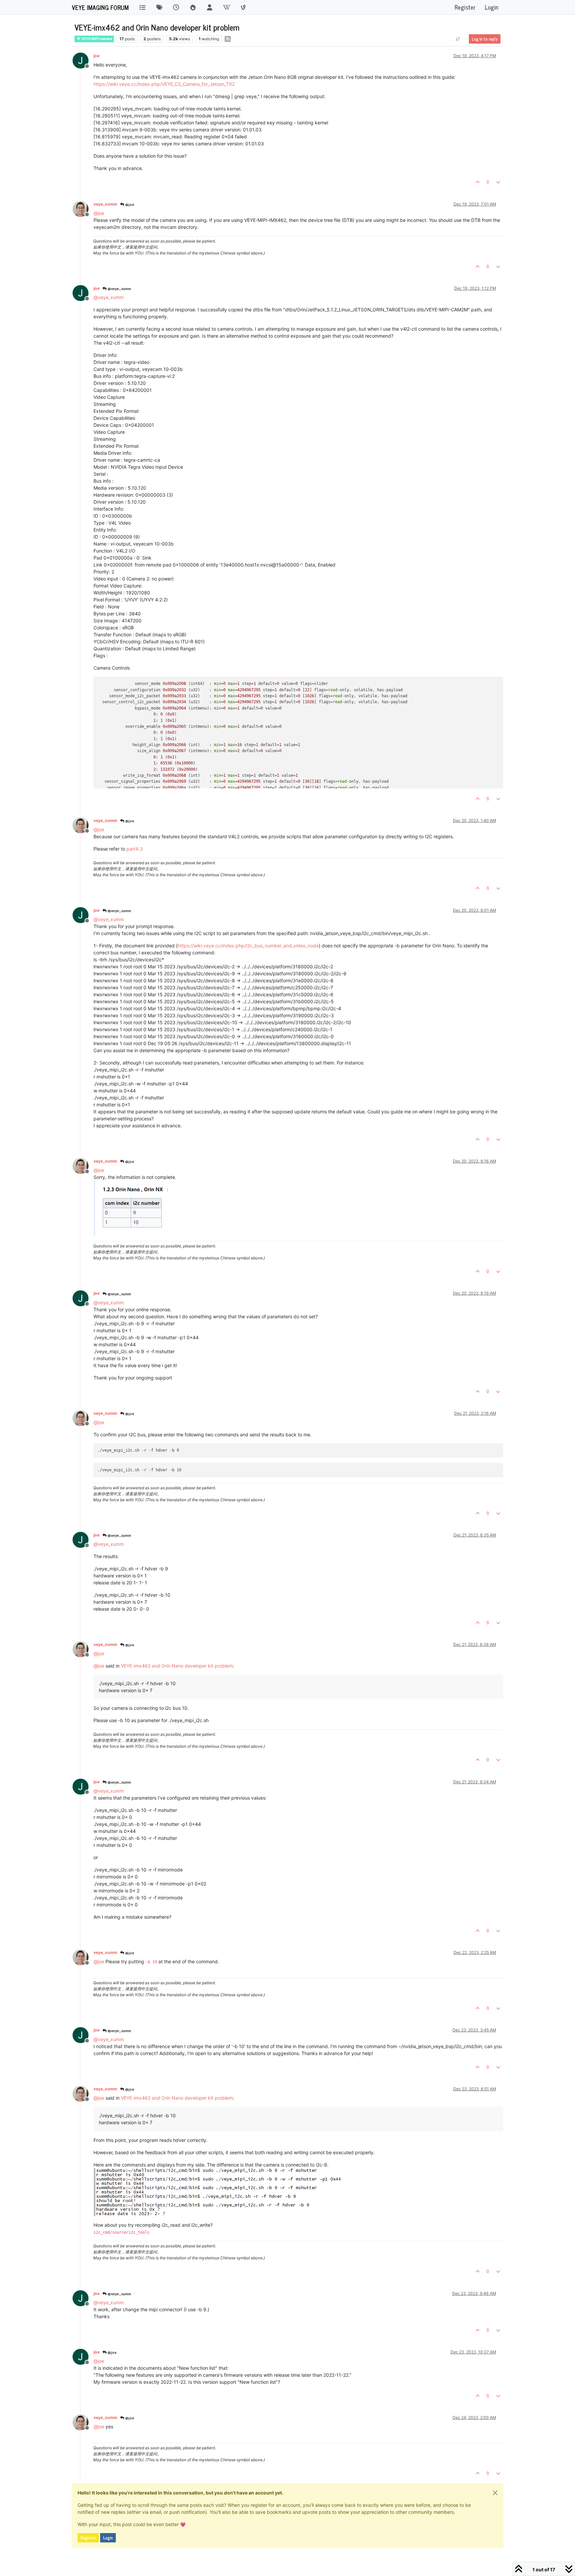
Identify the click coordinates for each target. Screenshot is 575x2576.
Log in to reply (485, 39)
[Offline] (83, 208)
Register (88, 2538)
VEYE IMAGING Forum (100, 7)
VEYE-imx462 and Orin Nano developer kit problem (177, 1666)
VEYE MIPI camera (96, 39)
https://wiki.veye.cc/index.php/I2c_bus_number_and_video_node (248, 946)
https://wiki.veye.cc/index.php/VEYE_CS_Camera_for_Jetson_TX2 (164, 84)
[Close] (495, 2493)
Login (108, 2538)
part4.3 (135, 849)
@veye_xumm (119, 288)
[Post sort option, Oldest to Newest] (458, 39)
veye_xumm (105, 204)
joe (96, 56)
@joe (129, 204)
